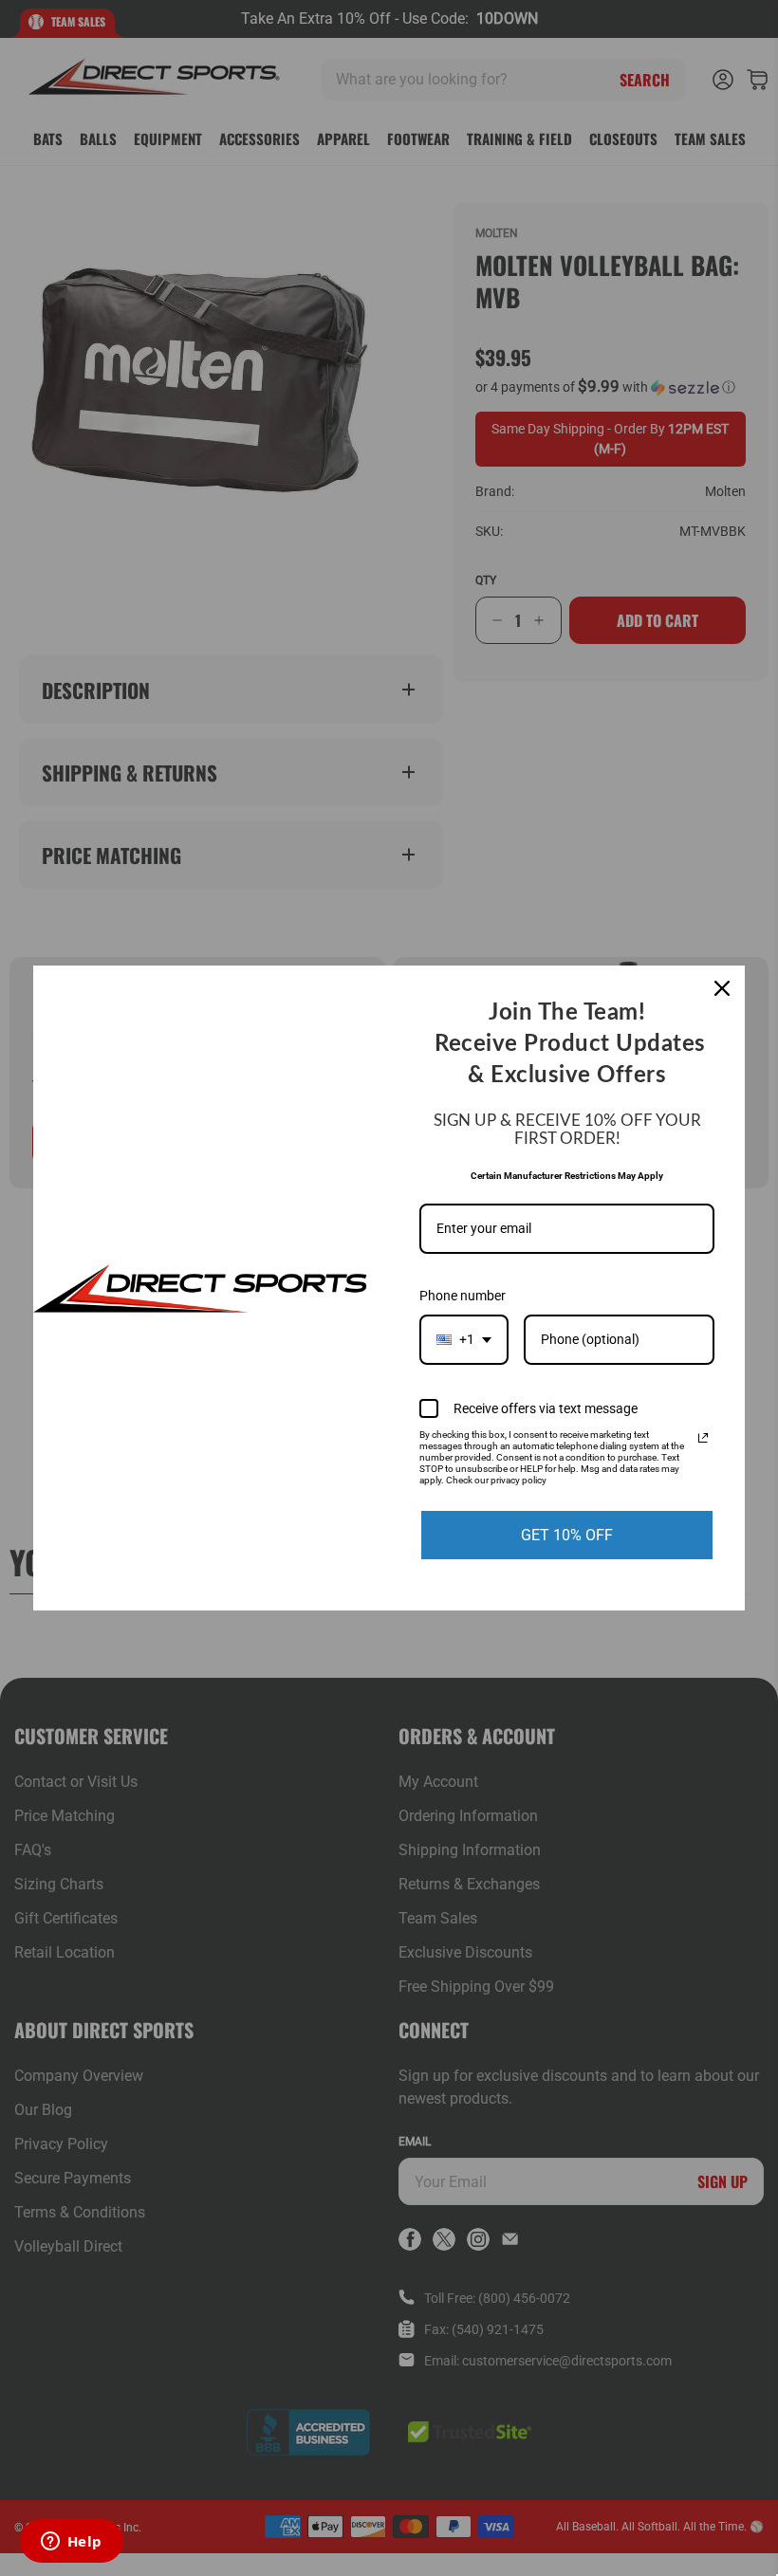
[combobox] (464, 1340)
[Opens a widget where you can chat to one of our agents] (71, 2543)
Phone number (463, 1296)
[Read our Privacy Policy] (703, 1438)
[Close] (722, 988)
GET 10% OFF (567, 1535)
